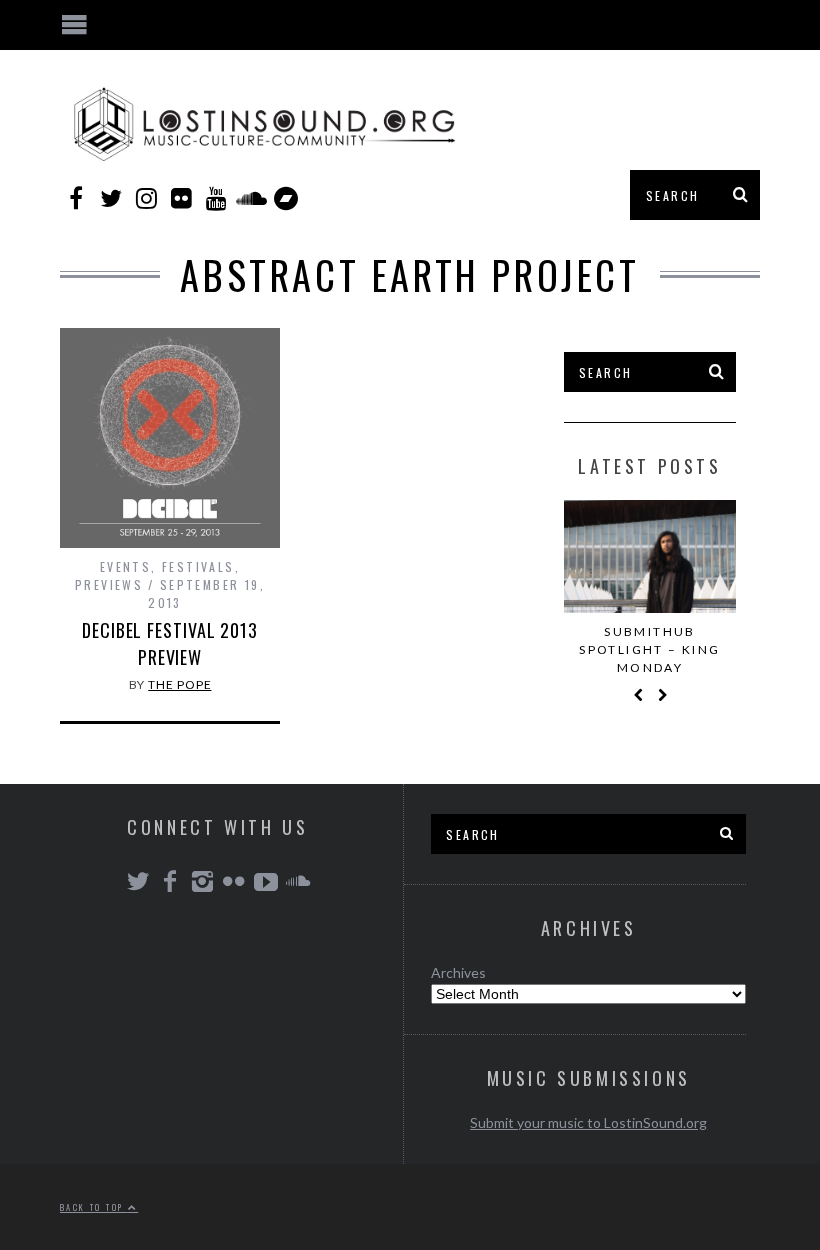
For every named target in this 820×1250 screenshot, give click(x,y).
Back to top (94, 1207)
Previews (109, 584)
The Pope (179, 684)
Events (125, 566)
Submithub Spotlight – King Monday (649, 649)
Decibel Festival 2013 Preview (170, 643)
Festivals (198, 566)
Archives (458, 972)
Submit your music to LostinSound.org (588, 1122)
